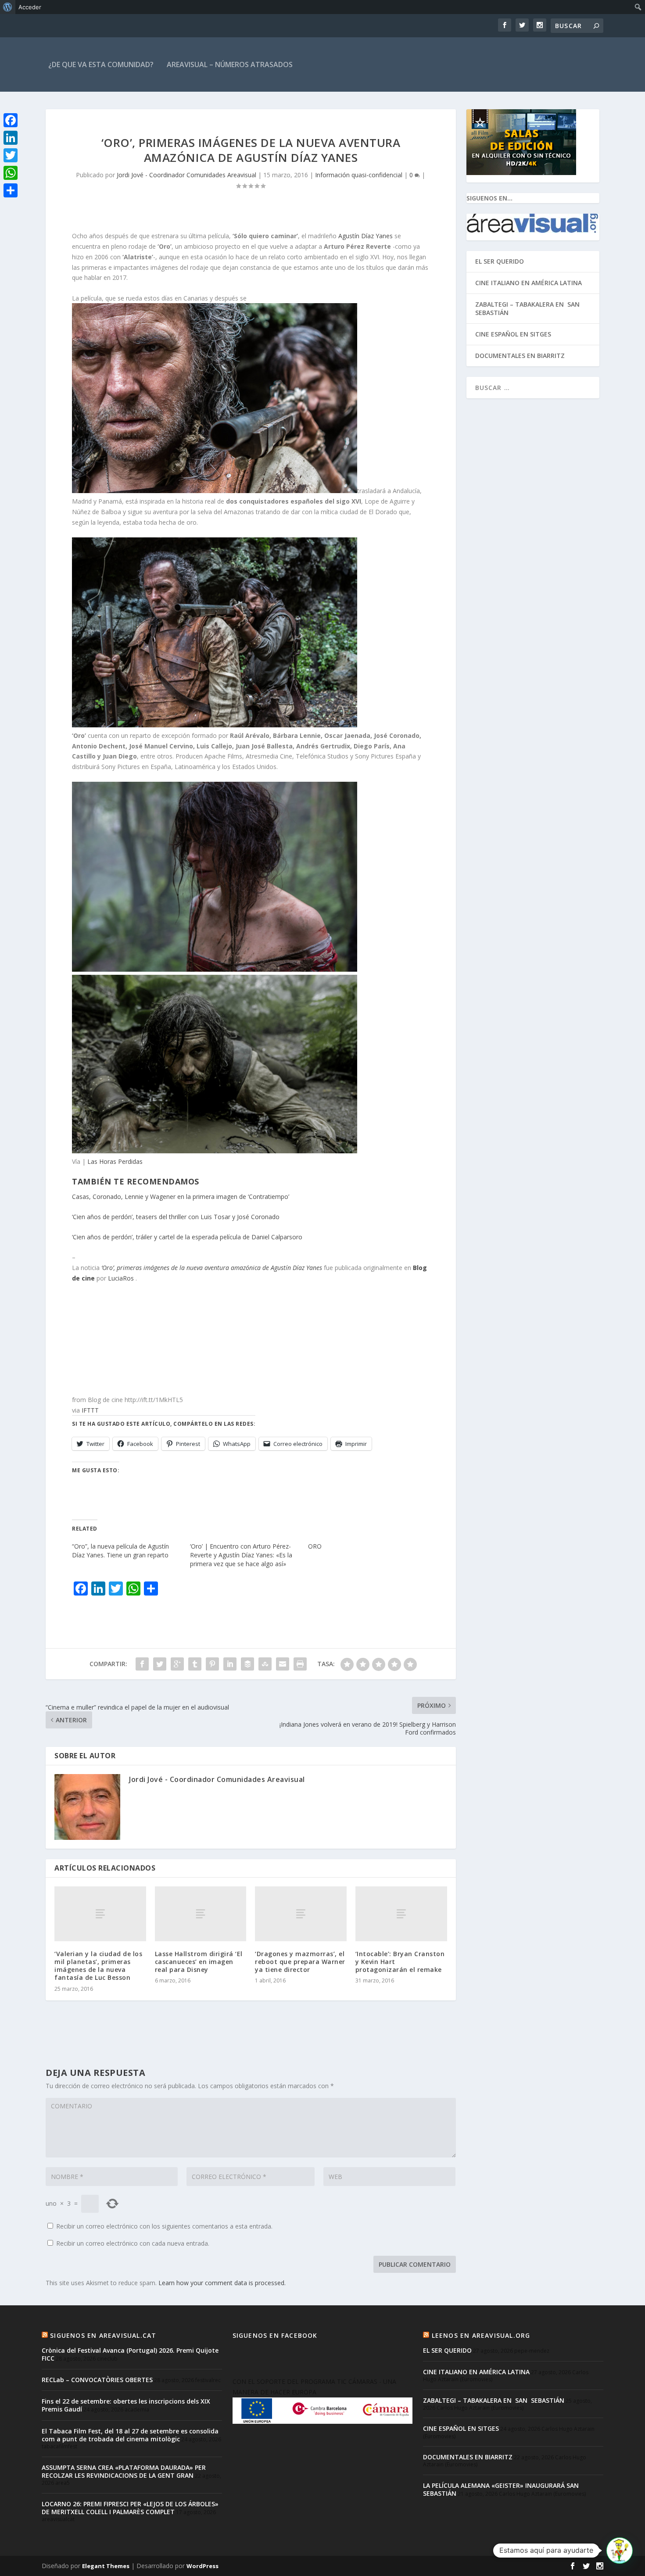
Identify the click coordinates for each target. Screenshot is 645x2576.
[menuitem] (8, 7)
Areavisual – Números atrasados (230, 64)
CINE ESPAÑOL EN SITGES (513, 334)
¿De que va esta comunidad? (101, 64)
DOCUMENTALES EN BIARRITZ (520, 356)
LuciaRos (122, 1278)
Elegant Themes (106, 2566)
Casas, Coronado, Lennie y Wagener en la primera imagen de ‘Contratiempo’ (181, 1197)
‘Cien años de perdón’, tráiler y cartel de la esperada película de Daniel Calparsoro (187, 1237)
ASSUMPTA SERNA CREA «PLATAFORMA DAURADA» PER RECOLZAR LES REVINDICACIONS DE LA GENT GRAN (124, 2471)
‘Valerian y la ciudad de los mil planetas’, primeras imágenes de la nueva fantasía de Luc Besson (98, 1966)
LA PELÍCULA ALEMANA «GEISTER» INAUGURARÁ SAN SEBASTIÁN (501, 2489)
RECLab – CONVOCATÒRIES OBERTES (97, 2380)
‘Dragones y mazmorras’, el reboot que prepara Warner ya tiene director (300, 1962)
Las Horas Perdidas (115, 1161)
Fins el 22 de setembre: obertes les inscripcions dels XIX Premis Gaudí (126, 2405)
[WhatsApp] (11, 173)
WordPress (202, 2566)
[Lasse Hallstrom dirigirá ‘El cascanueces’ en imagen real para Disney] (201, 1914)
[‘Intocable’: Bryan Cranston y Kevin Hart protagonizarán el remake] (401, 1914)
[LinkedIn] (11, 138)
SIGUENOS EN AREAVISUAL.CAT (103, 2335)
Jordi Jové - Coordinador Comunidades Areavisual (186, 175)
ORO (315, 1546)
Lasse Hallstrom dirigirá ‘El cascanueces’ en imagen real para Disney (199, 1962)
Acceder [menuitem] (30, 7)
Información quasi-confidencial (359, 175)
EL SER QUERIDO (500, 261)
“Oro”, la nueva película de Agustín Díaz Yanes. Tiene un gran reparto (120, 1551)
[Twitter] (11, 155)
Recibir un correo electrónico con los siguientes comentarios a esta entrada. (164, 2226)
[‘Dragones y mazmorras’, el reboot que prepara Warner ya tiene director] (301, 1914)
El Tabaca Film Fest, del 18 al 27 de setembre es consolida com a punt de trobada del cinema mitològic (130, 2435)
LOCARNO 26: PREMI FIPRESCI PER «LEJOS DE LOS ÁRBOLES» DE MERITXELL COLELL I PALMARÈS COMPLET (130, 2508)
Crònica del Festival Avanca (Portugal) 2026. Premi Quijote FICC (130, 2354)
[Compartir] (11, 190)
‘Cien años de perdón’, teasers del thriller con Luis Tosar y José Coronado (176, 1217)
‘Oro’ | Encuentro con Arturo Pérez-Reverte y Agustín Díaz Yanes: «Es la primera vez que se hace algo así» (241, 1555)
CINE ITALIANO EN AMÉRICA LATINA (529, 283)
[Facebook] (11, 120)
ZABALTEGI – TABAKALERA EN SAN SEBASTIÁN (528, 308)
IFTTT (90, 1410)
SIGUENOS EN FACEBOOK (275, 2335)
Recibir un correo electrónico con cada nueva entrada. (133, 2243)
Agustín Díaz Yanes (365, 236)
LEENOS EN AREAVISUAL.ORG (481, 2335)
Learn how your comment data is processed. (222, 2283)
